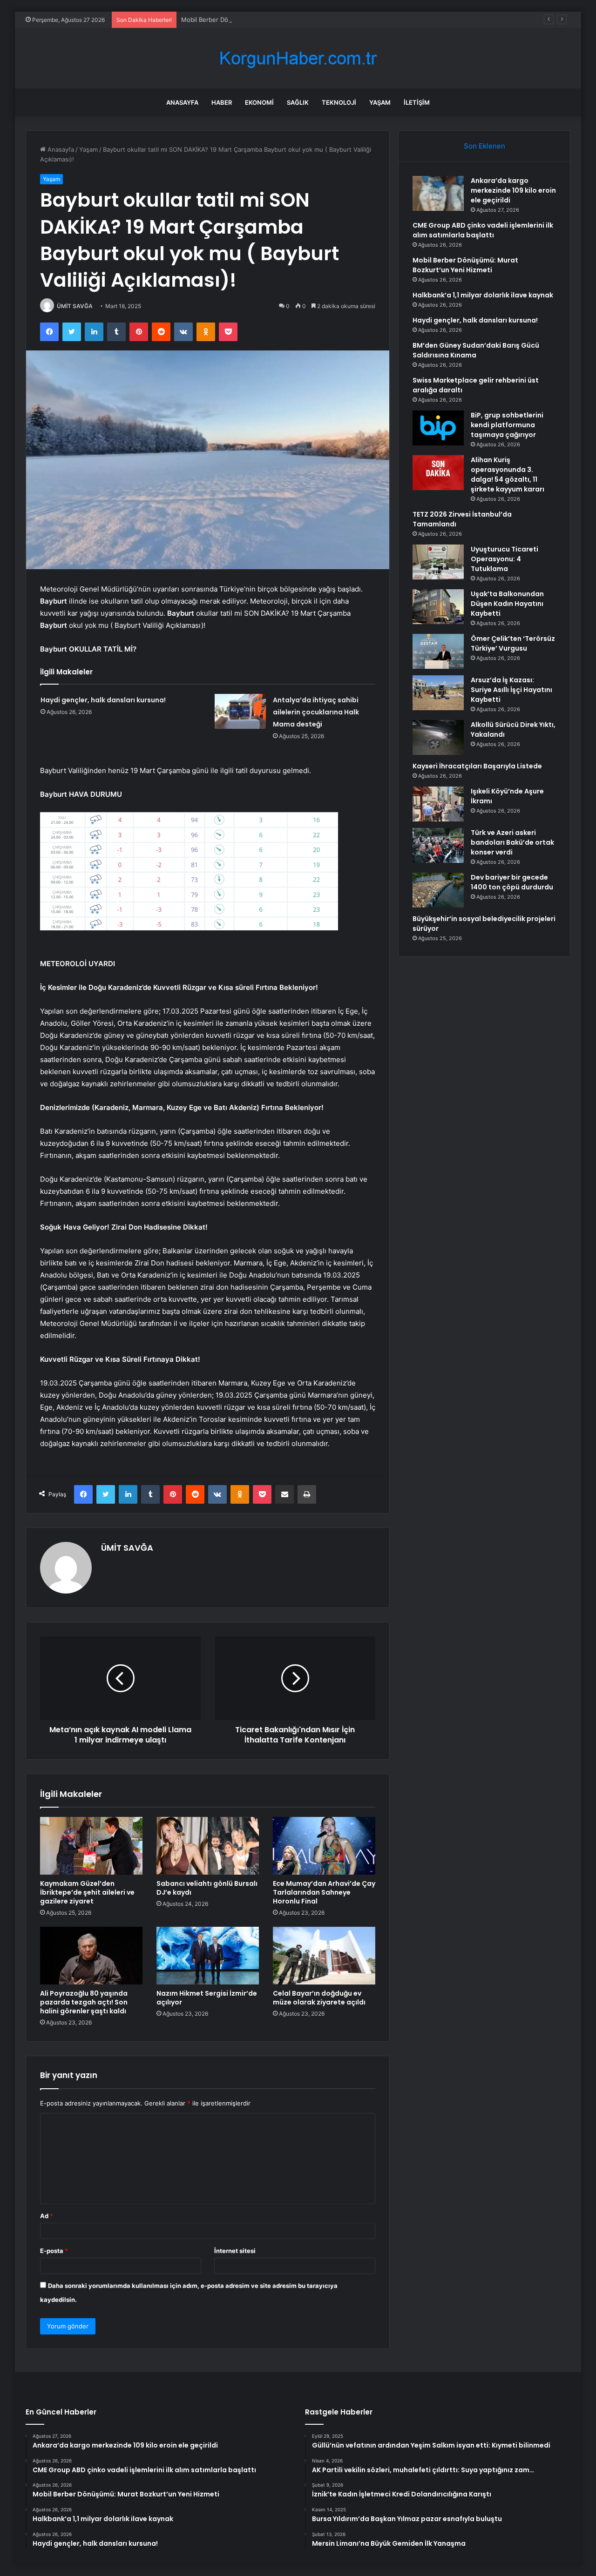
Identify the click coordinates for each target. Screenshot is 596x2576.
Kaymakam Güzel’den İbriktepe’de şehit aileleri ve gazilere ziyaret (87, 1892)
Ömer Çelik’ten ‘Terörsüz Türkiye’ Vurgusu (513, 643)
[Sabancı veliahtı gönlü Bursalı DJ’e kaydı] (208, 1846)
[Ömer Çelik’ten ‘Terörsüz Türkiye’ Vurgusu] (438, 651)
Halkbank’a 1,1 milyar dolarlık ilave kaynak (483, 295)
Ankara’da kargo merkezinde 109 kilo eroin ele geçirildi (513, 190)
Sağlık (298, 102)
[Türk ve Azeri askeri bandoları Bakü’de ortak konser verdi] (438, 845)
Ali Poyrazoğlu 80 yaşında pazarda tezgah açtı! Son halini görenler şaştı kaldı (84, 2002)
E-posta (54, 2251)
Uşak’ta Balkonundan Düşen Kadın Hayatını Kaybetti (507, 604)
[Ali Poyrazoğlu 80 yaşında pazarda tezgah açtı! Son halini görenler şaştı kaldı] (91, 1956)
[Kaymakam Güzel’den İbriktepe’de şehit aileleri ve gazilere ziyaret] (91, 1846)
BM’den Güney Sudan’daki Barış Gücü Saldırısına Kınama (476, 350)
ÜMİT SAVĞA (75, 306)
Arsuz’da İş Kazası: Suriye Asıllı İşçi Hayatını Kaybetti (511, 690)
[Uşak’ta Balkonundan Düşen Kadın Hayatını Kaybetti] (438, 607)
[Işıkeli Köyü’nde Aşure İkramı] (438, 804)
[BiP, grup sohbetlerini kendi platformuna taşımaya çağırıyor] (438, 428)
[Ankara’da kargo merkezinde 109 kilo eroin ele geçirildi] (438, 193)
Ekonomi (259, 102)
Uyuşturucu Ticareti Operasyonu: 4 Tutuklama (505, 559)
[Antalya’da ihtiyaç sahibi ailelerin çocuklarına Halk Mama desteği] (240, 711)
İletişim (417, 102)
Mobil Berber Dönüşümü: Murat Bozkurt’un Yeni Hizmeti (262, 20)
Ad (47, 2216)
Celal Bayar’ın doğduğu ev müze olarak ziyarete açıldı (319, 1998)
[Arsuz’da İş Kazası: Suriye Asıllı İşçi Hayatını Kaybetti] (438, 693)
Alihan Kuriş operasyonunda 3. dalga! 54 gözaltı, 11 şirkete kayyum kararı (508, 474)
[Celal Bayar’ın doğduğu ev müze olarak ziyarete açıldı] (324, 1956)
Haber (222, 102)
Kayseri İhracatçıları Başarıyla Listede (477, 766)
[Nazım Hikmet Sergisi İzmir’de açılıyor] (208, 1956)
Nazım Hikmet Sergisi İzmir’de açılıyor (207, 1998)
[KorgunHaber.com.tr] (298, 58)
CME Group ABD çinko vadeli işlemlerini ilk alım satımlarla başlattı (483, 230)
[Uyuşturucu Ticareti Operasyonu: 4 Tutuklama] (438, 562)
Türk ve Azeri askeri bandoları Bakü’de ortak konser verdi (512, 842)
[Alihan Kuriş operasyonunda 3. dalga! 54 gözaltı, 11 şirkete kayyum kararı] (438, 473)
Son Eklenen (484, 146)
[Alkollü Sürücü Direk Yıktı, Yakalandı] (438, 737)
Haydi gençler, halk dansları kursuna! (103, 700)
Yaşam (380, 102)
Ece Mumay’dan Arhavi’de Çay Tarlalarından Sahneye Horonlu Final (324, 1892)
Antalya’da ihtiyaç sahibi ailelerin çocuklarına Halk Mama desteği (316, 712)
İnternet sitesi (235, 2251)
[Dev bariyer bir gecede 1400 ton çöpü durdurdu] (438, 890)
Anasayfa (182, 102)
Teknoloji (339, 102)
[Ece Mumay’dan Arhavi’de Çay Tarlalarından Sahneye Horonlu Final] (324, 1846)
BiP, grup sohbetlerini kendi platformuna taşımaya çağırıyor (507, 425)
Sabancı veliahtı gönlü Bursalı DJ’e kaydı (207, 1888)
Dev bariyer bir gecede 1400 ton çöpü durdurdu (512, 882)
